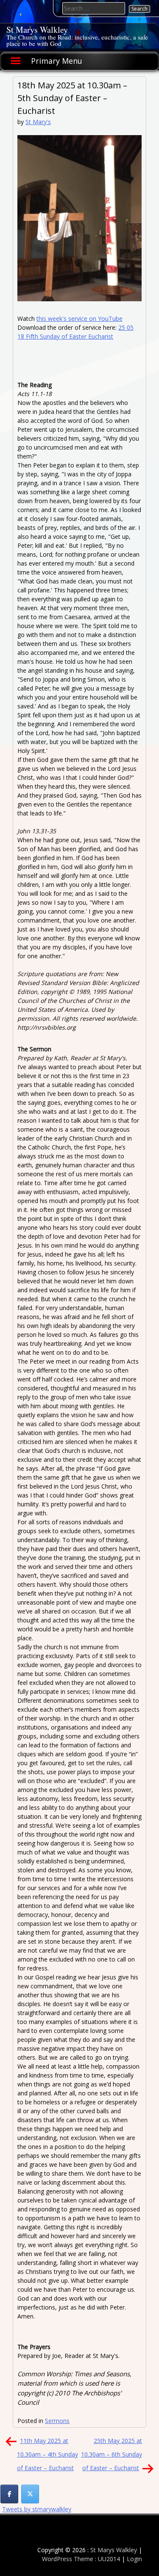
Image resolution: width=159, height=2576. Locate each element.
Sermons (57, 2421)
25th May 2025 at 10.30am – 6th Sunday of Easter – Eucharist (112, 2454)
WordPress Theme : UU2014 (81, 2559)
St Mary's (38, 122)
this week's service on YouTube (79, 318)
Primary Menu (57, 61)
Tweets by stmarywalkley (37, 2509)
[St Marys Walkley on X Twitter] (30, 2494)
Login (134, 2559)
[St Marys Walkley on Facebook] (9, 2494)
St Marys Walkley (37, 30)
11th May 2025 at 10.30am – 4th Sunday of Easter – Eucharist (47, 2454)
